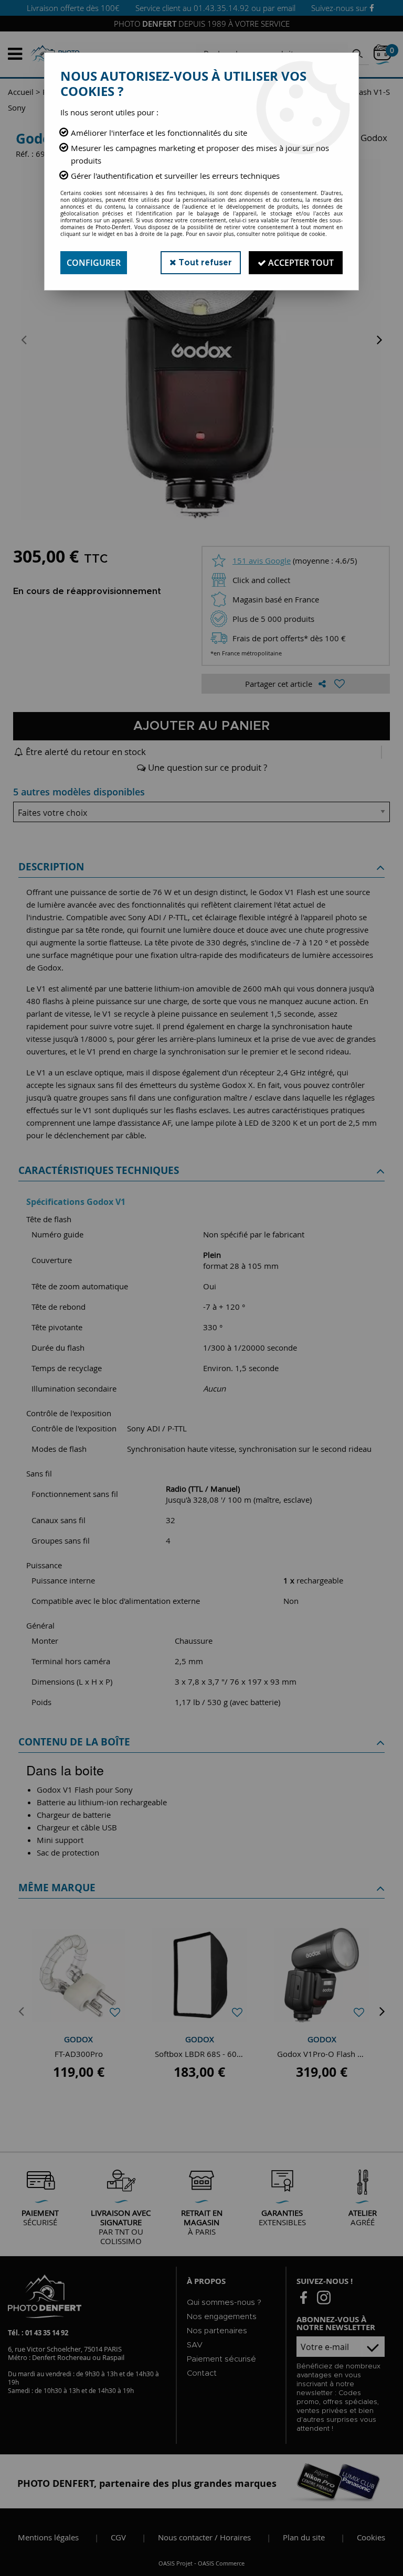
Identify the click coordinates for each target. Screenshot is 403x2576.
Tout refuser (204, 263)
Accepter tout (300, 263)
